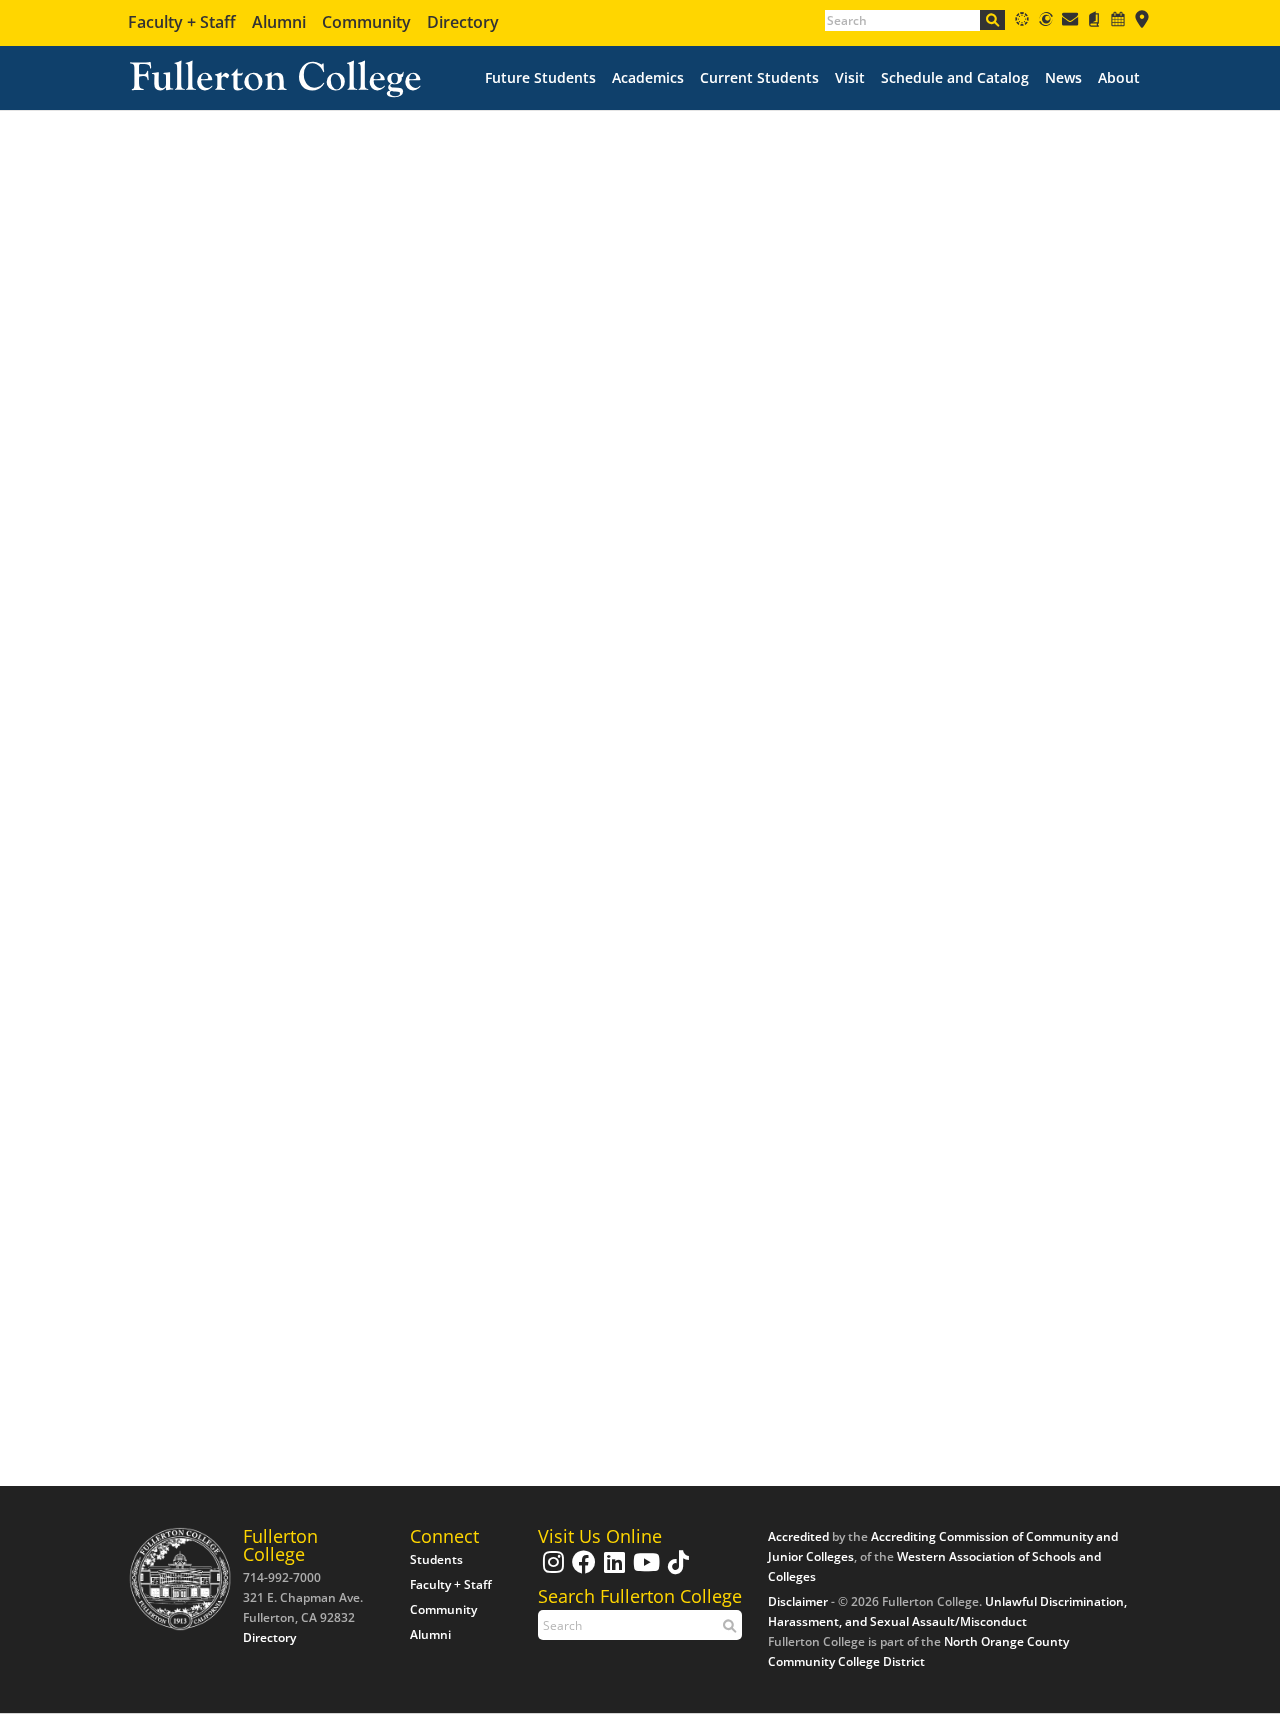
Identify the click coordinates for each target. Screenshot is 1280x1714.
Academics (648, 78)
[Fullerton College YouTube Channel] (644, 1571)
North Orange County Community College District (918, 1651)
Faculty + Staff (182, 22)
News (1063, 78)
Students (436, 1559)
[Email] (1070, 22)
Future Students (540, 78)
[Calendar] (1118, 22)
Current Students (759, 78)
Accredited (798, 1536)
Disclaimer (798, 1601)
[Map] (1142, 22)
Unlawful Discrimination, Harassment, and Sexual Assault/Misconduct (947, 1611)
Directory (463, 22)
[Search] (992, 20)
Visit (850, 78)
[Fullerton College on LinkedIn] (612, 1571)
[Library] (1094, 22)
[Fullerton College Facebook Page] (581, 1571)
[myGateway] (1046, 22)
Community (366, 22)
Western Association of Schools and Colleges (934, 1566)
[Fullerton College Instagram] (551, 1571)
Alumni (279, 22)
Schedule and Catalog (955, 78)
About (1119, 78)
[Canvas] (1022, 22)
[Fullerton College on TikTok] (676, 1571)
